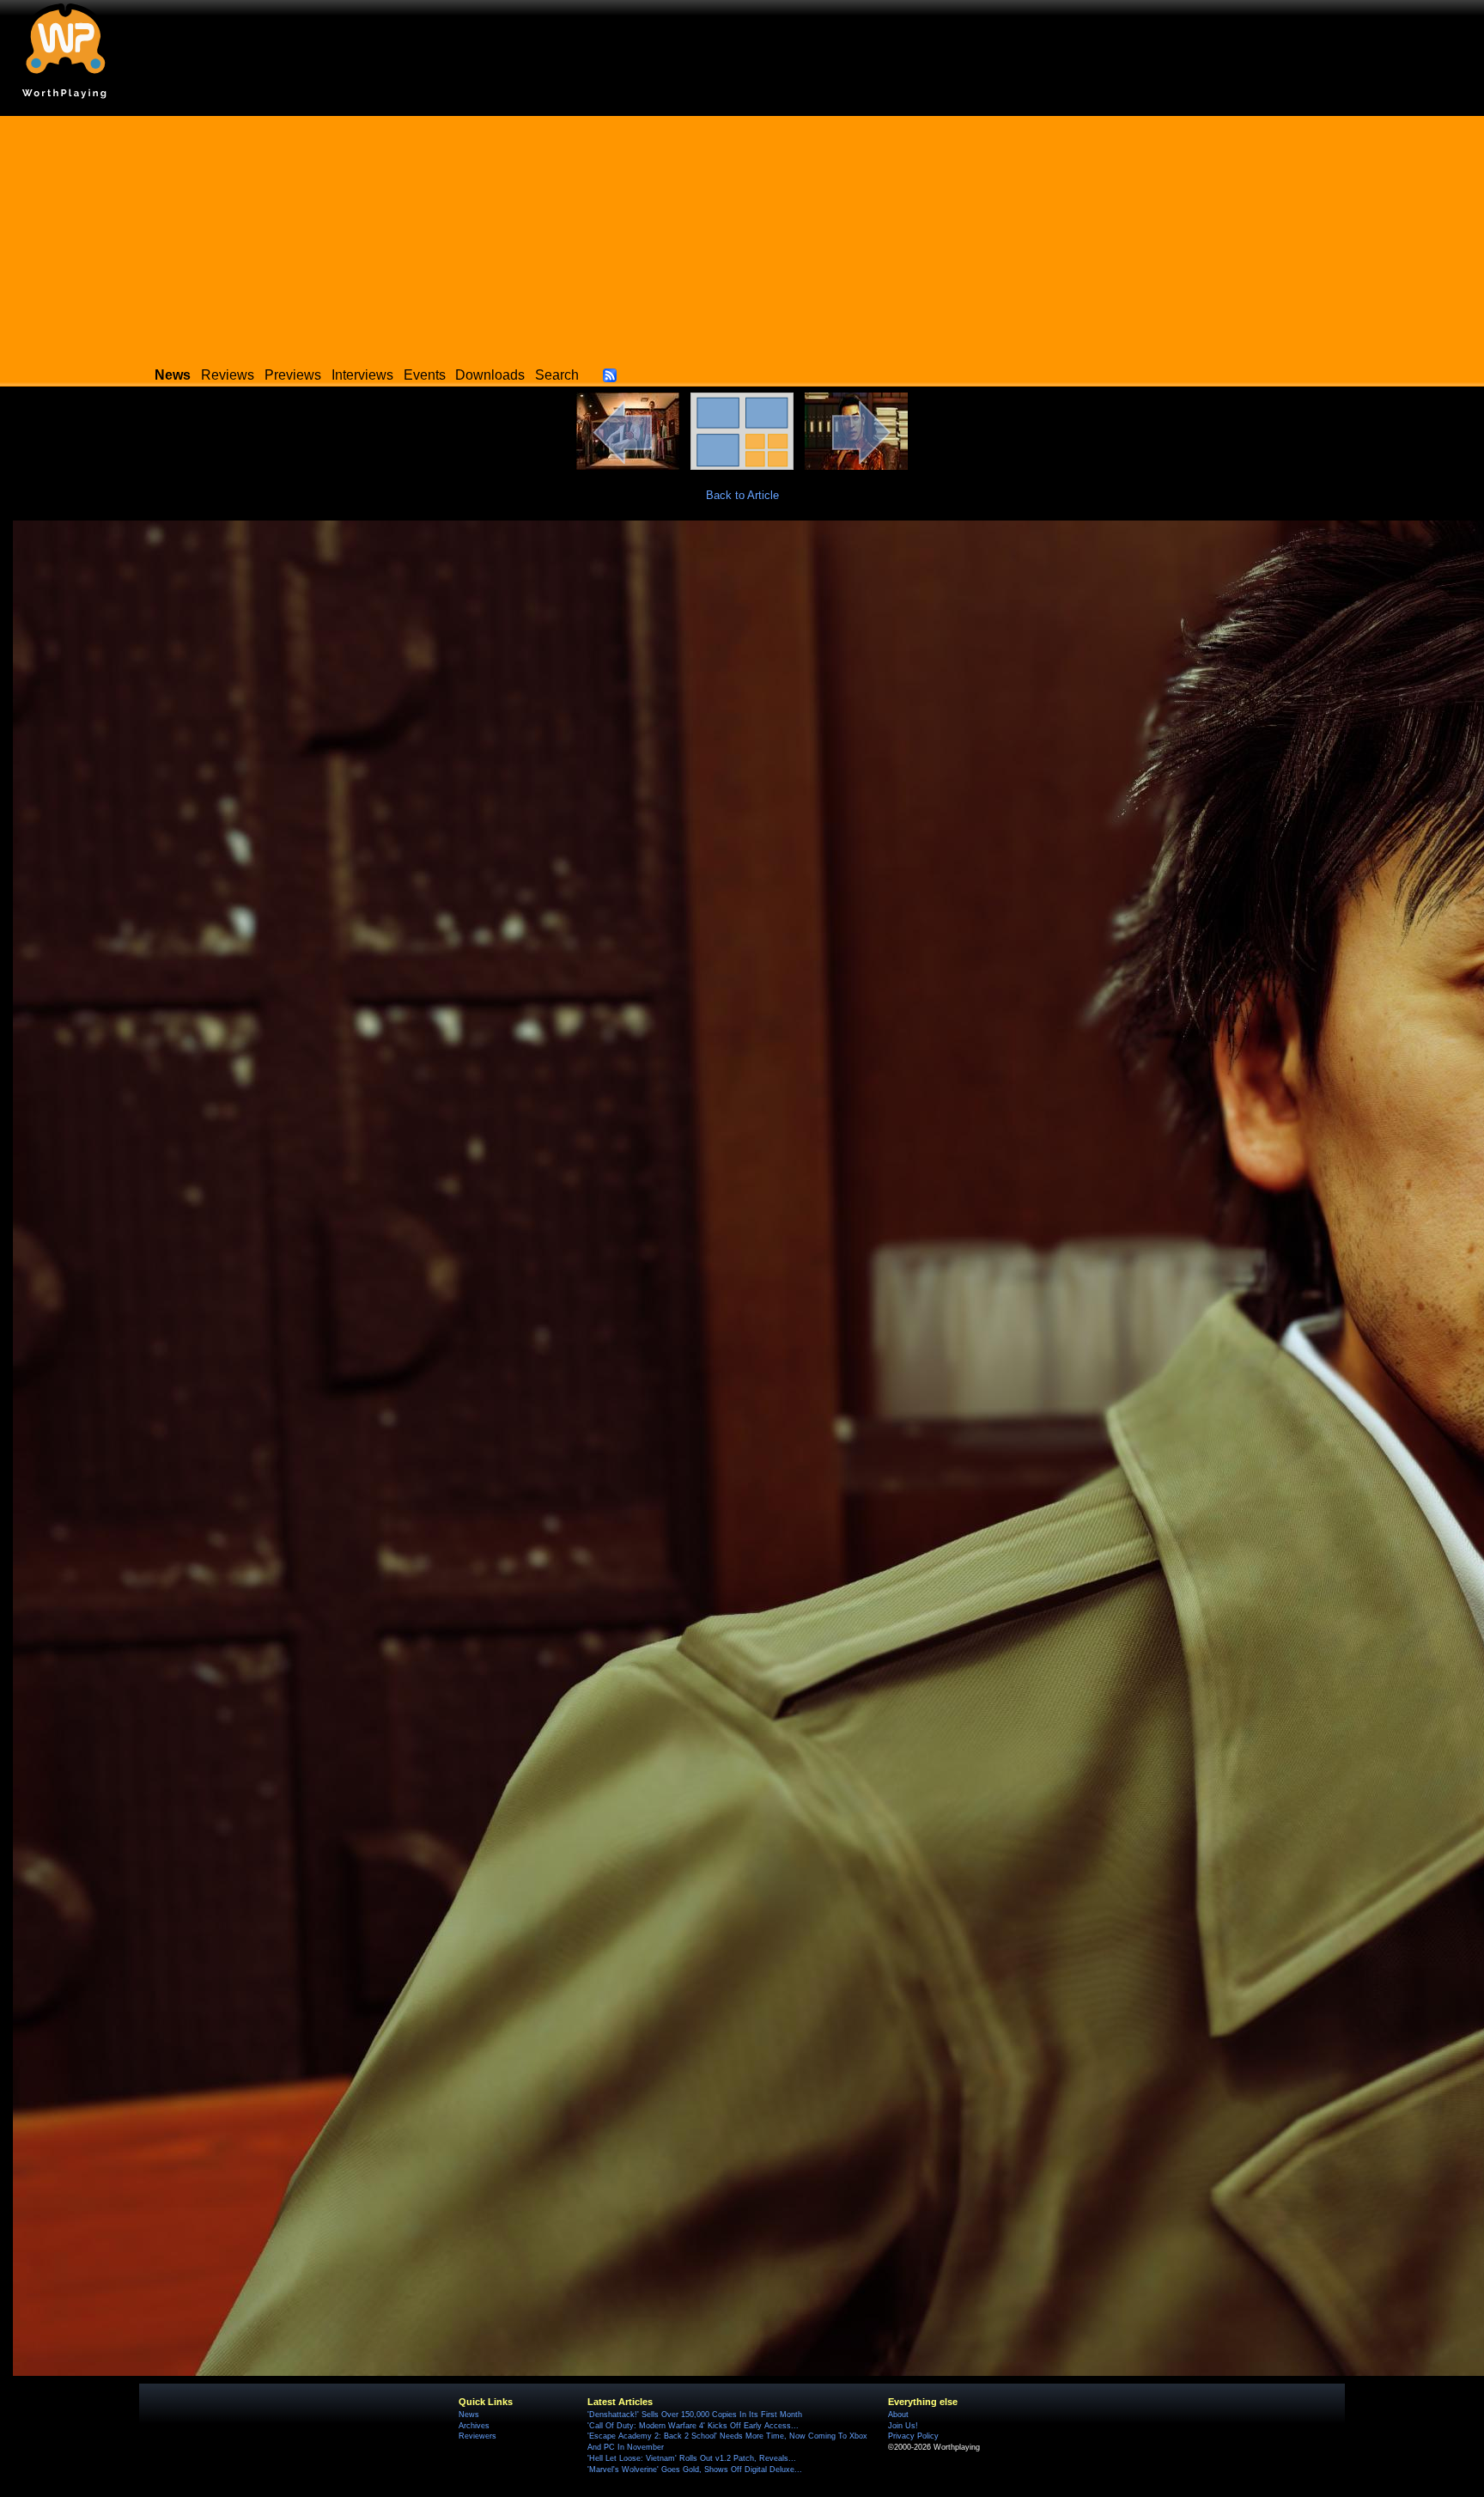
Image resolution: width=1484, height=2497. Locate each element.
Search (557, 375)
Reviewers (477, 2436)
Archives (474, 2426)
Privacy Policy (913, 2436)
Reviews (228, 375)
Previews (293, 375)
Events (425, 375)
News (469, 2415)
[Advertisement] (742, 236)
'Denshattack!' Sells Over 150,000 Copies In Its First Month (695, 2415)
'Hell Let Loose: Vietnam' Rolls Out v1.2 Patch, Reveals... (692, 2458)
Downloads (490, 375)
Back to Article (742, 495)
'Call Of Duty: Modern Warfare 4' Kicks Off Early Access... (693, 2426)
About (898, 2415)
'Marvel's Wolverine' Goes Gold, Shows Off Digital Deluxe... (695, 2470)
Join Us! (903, 2426)
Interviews (362, 375)
